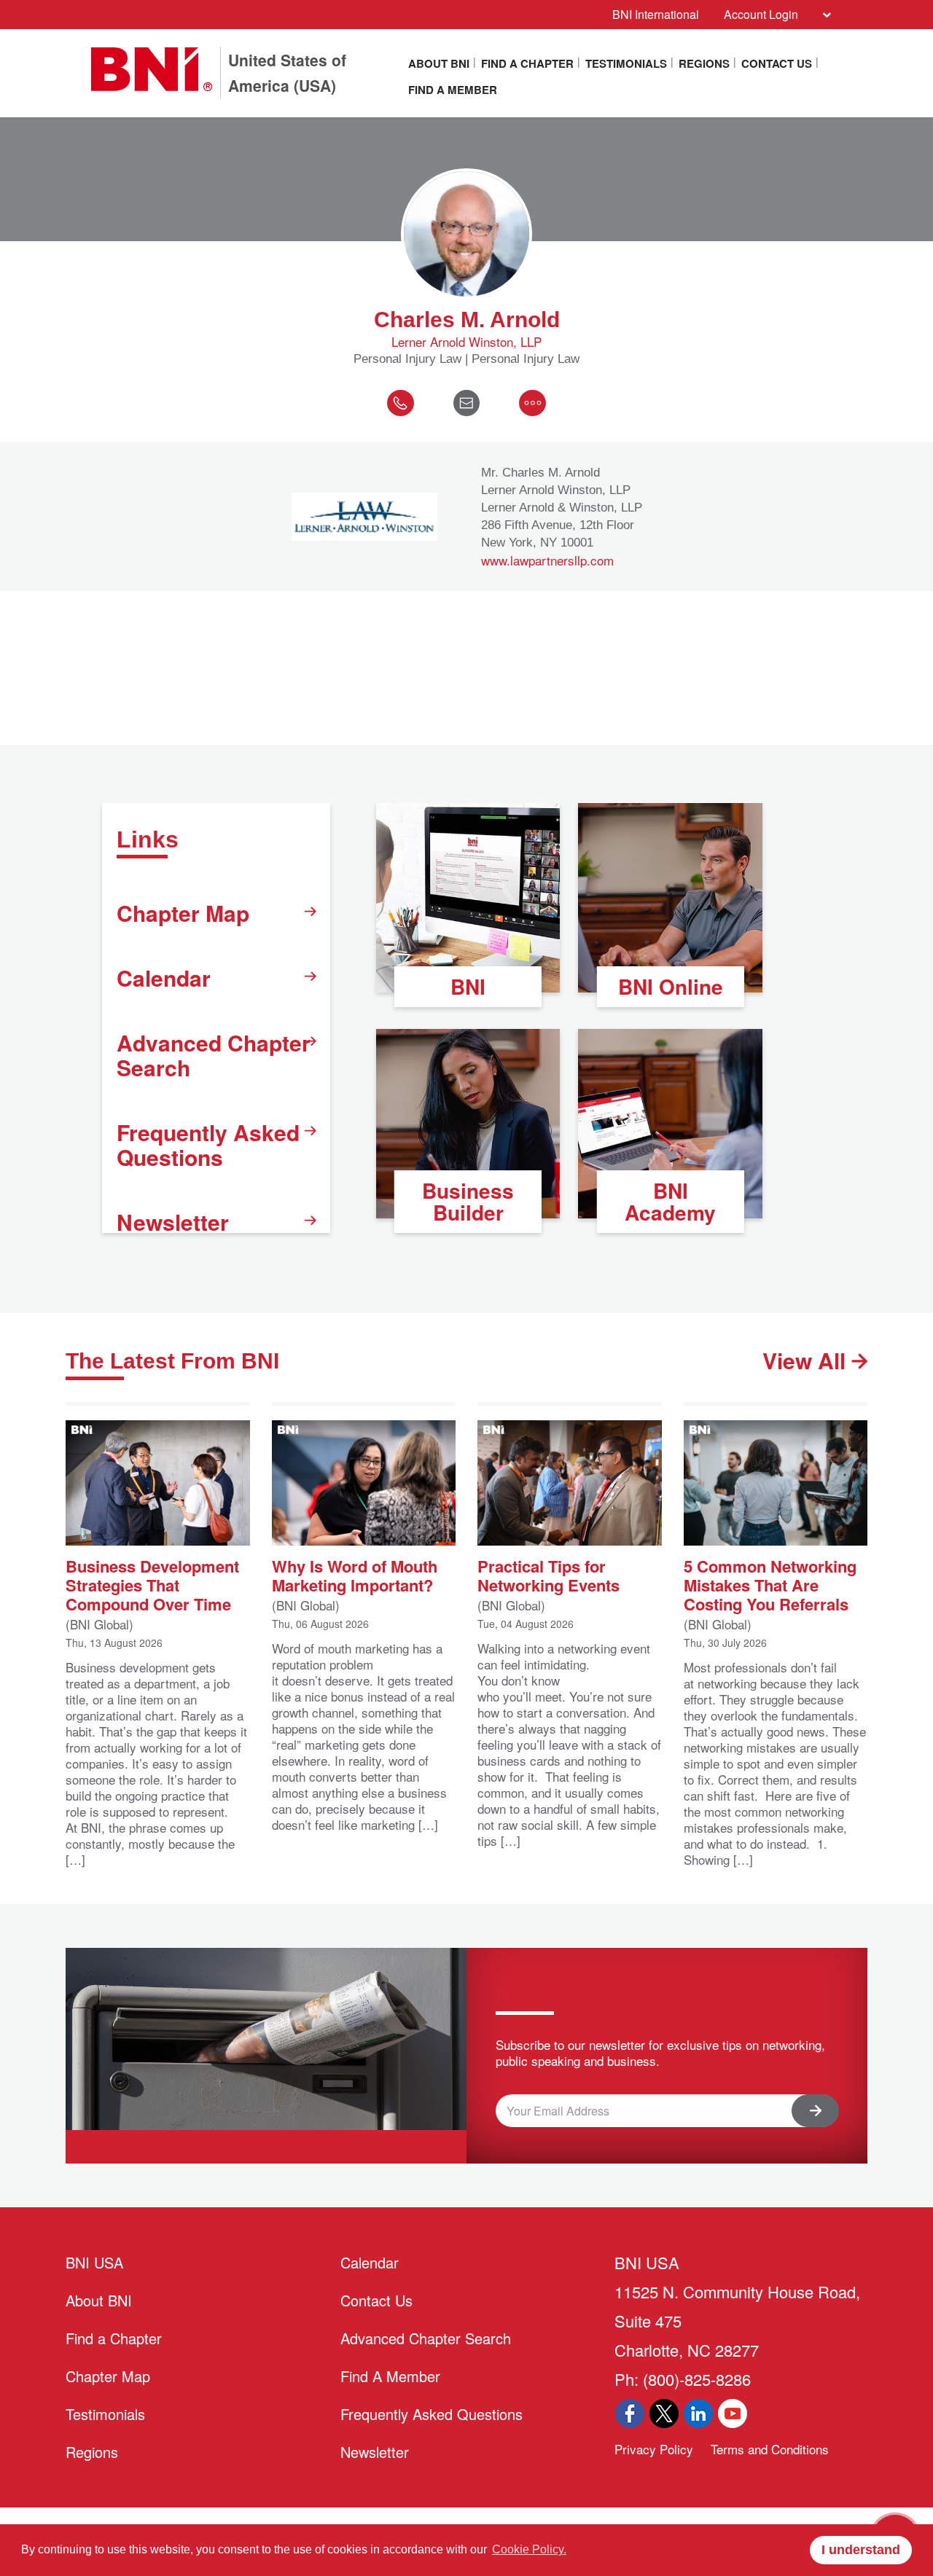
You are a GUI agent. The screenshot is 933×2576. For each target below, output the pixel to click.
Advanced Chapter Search (214, 1055)
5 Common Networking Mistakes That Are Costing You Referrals (770, 1584)
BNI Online (671, 986)
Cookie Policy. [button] (529, 2549)
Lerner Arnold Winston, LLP (466, 342)
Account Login (761, 14)
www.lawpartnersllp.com (547, 560)
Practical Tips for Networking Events (549, 1574)
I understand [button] (861, 2550)
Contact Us (777, 63)
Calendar (164, 978)
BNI (468, 986)
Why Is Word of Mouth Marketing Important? (355, 1574)
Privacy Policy (654, 2449)
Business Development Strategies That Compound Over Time (152, 1584)
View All (807, 1361)
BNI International (656, 14)
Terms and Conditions (770, 2449)
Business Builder (468, 1201)
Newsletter (173, 1222)
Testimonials (626, 63)
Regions (704, 63)
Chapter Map (183, 913)
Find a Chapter (527, 63)
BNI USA (94, 2262)
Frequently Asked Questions (208, 1144)
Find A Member (453, 90)
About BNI (439, 63)
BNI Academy (670, 1201)
